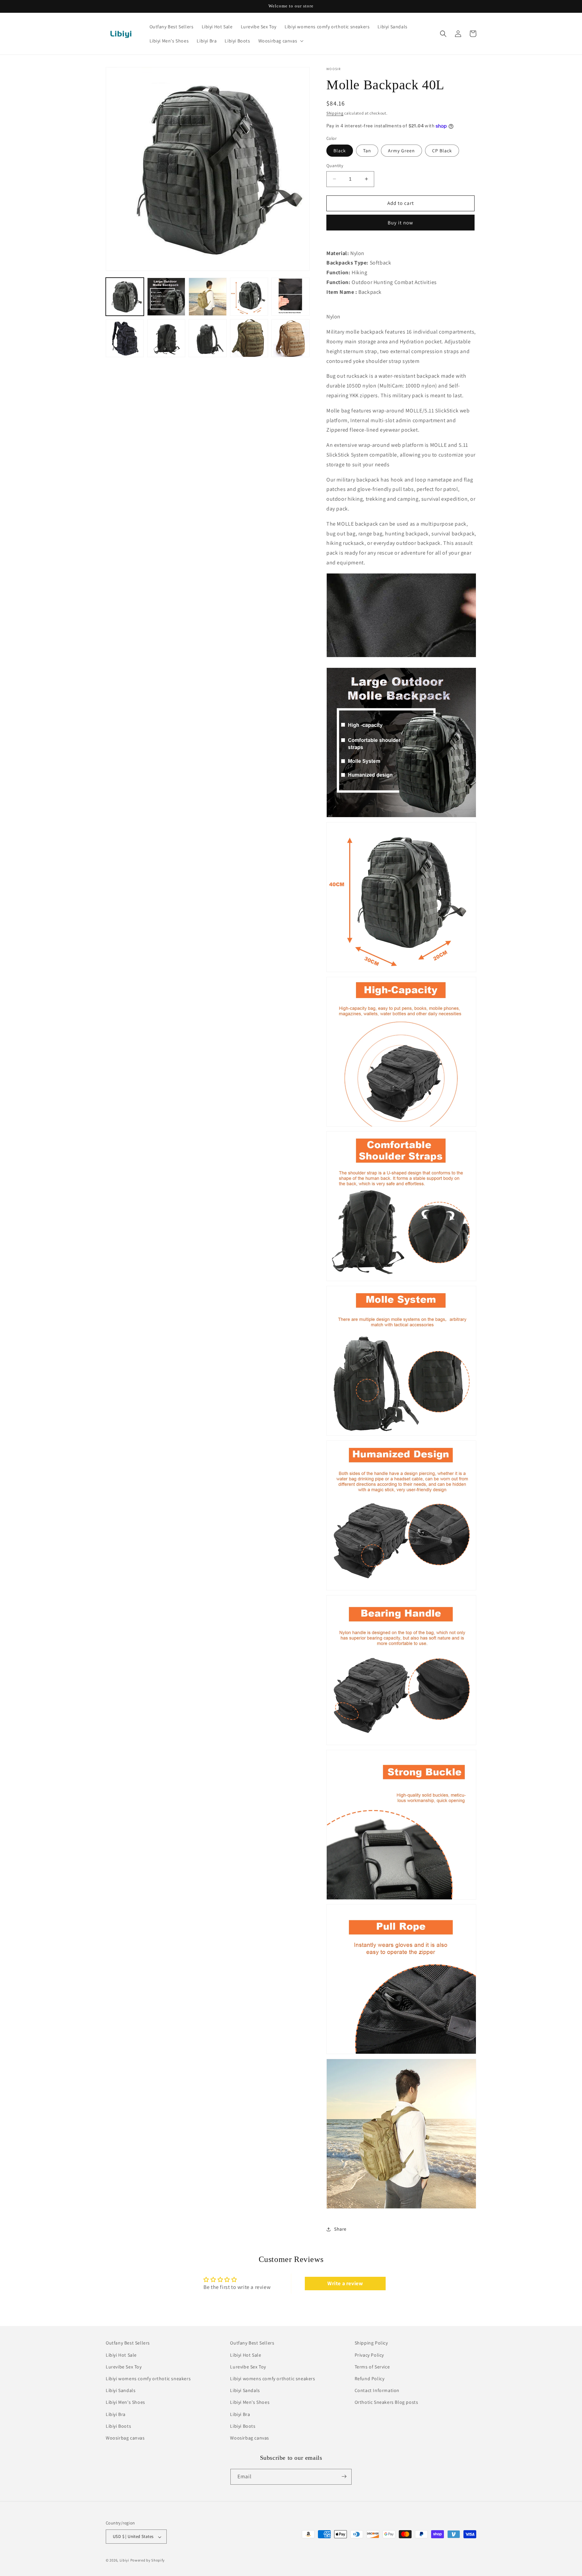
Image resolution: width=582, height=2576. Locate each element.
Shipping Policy (371, 2343)
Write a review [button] (345, 2283)
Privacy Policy (369, 2355)
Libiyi (124, 2561)
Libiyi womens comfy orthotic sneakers (148, 2379)
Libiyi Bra (116, 2414)
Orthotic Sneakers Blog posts (386, 2402)
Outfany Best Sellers (128, 2343)
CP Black (442, 151)
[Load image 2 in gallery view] (166, 297)
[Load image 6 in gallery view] (125, 338)
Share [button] (340, 2229)
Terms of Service (372, 2366)
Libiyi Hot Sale (121, 2355)
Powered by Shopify (148, 2561)
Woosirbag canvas (125, 2438)
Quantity (335, 166)
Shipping (335, 113)
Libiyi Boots (118, 2426)
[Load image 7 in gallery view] (166, 338)
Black (340, 151)
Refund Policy (370, 2379)
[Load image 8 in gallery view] (208, 338)
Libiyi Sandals (121, 2390)
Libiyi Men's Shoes (125, 2402)
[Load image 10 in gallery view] (290, 338)
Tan (367, 151)
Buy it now (400, 223)
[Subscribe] (344, 2476)
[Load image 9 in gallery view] (249, 338)
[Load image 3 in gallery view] (208, 297)
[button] (280, 41)
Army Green (401, 151)
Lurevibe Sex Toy (124, 2366)
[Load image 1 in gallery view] (125, 297)
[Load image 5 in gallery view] (290, 297)
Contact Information (377, 2390)
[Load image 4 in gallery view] (249, 297)
